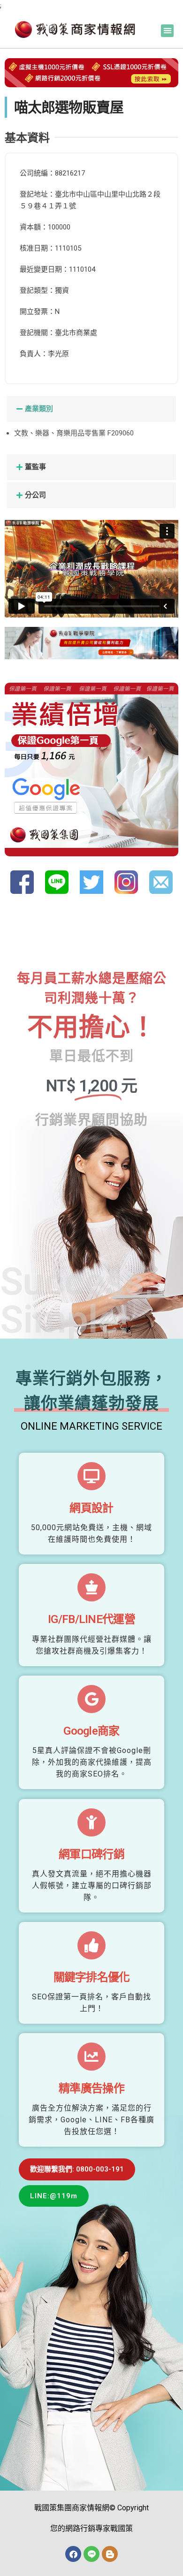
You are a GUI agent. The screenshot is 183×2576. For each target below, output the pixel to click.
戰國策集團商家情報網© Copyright (91, 2508)
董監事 (35, 467)
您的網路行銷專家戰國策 (91, 2528)
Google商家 (91, 1731)
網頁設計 (91, 1508)
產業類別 (39, 409)
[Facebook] (73, 2554)
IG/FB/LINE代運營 (91, 1619)
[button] (167, 31)
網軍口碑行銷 (91, 1854)
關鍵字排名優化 (92, 1977)
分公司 (35, 495)
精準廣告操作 (91, 2088)
